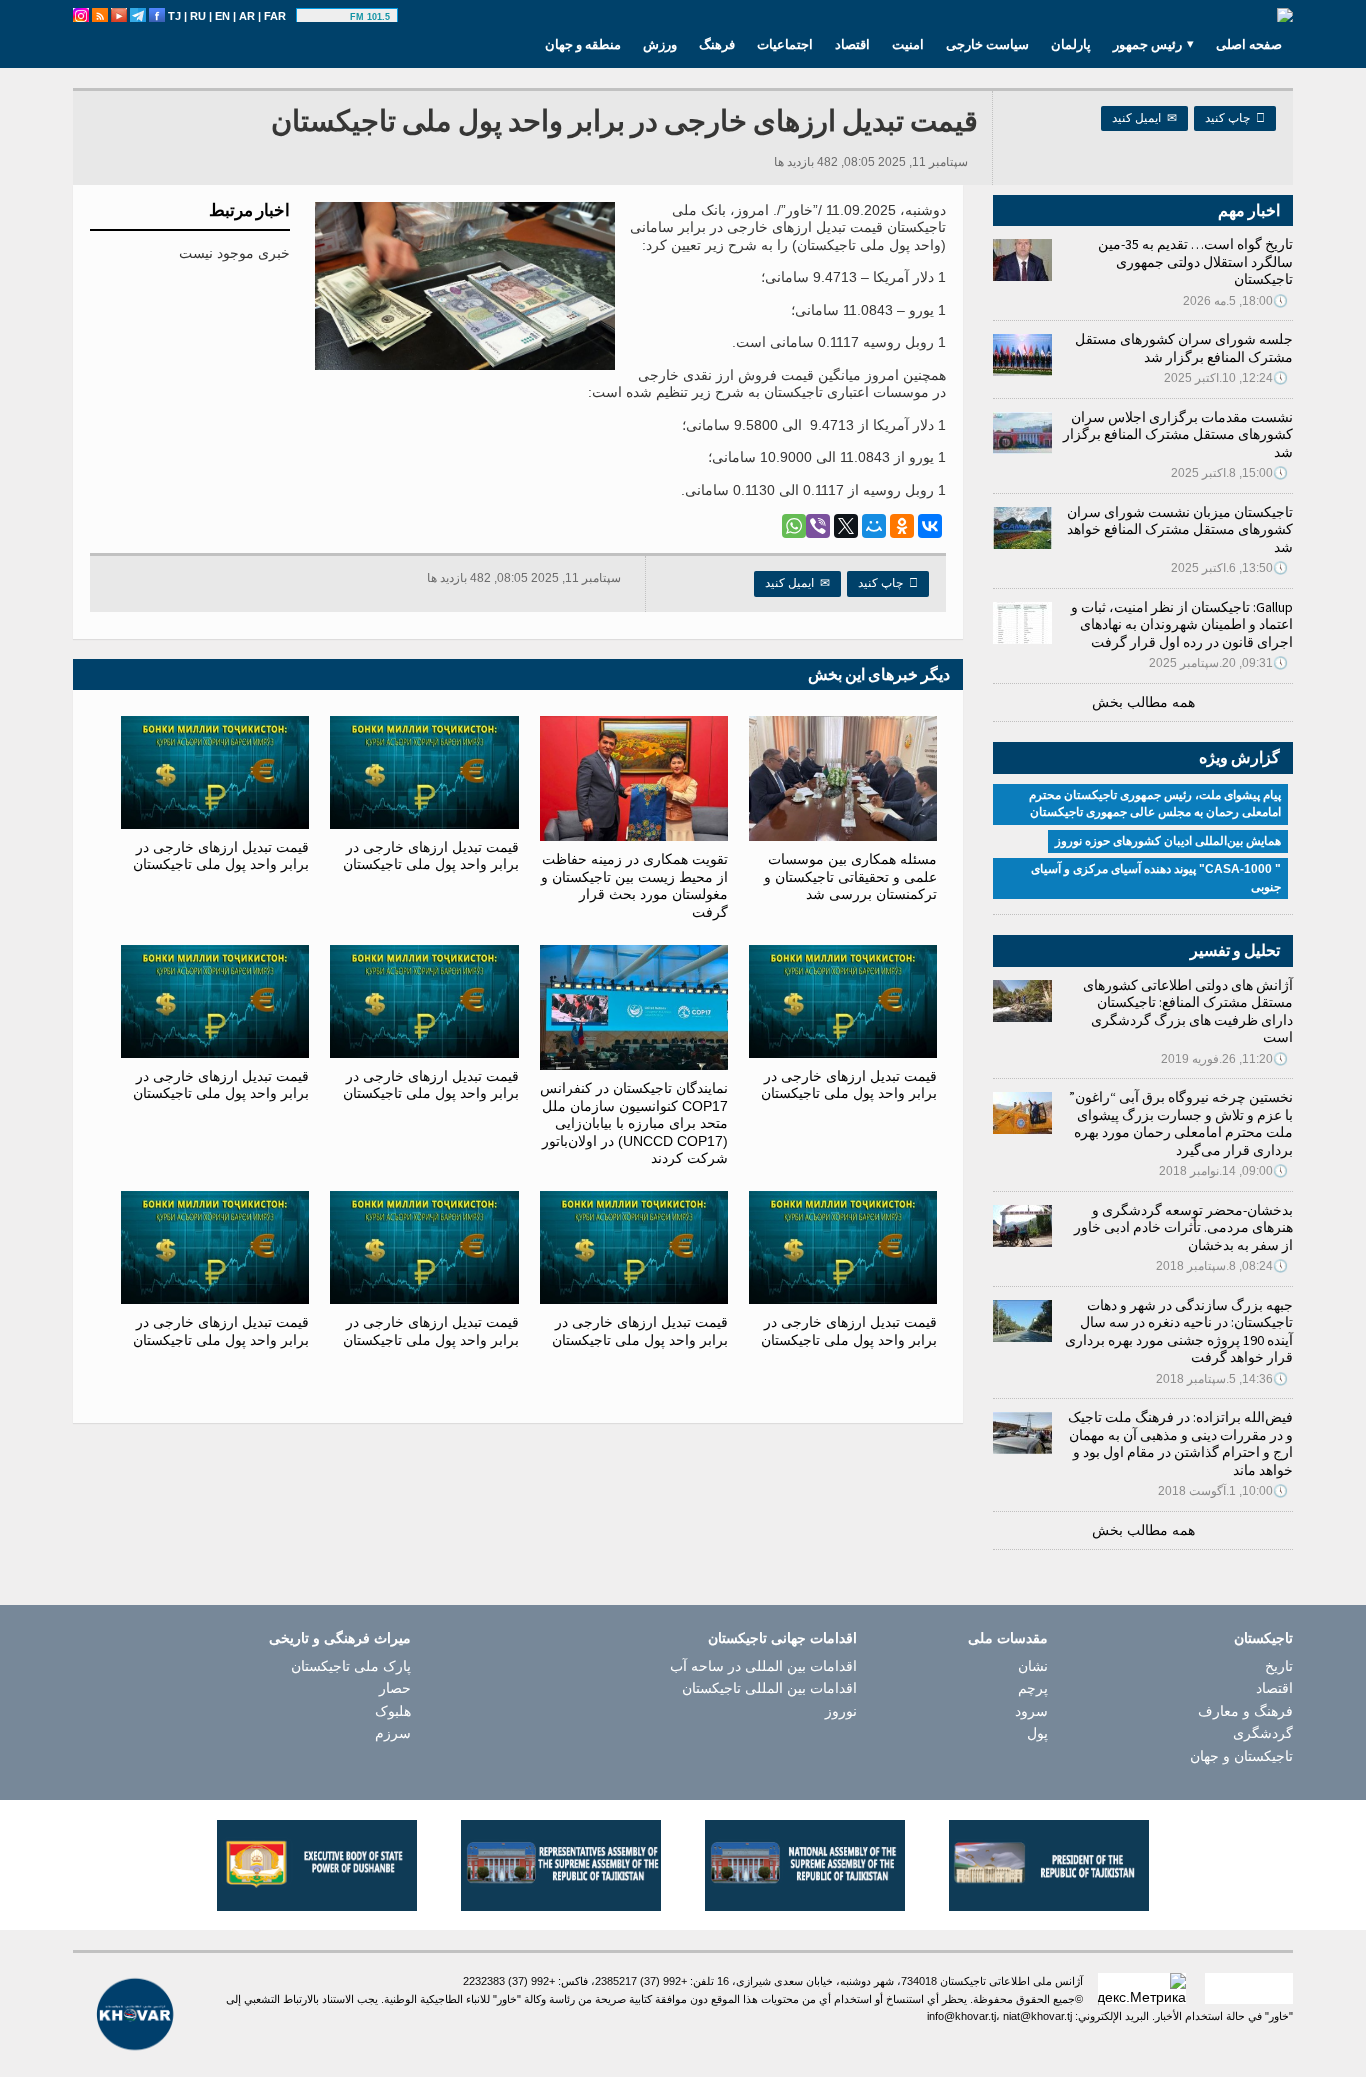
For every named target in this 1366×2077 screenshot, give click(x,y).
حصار (395, 1688)
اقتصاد (852, 44)
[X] (846, 526)
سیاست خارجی (987, 44)
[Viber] (818, 526)
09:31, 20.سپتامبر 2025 (1218, 663)
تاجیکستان (1263, 1638)
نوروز (841, 1711)
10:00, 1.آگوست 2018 (1223, 1491)
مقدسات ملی (1008, 1638)
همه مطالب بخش (1143, 702)
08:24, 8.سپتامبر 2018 (1222, 1266)
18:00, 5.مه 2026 (1235, 301)
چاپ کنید (1235, 118)
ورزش (660, 44)
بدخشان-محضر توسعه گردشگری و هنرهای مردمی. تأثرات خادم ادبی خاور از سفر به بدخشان (1183, 1227)
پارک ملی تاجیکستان (351, 1666)
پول (1037, 1733)
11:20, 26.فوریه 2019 (1224, 1059)
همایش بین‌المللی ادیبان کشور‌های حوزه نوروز (1168, 841)
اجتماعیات (785, 44)
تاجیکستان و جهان (1241, 1756)
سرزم (393, 1733)
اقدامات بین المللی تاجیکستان (769, 1688)
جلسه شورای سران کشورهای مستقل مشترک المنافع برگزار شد (1184, 348)
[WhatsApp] (794, 526)
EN (222, 16)
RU (198, 16)
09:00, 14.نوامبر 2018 (1223, 1171)
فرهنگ (717, 44)
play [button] (326, 17)
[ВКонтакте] (930, 526)
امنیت (908, 44)
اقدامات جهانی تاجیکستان (782, 1638)
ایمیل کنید (1144, 118)
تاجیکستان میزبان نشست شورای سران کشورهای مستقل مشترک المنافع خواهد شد (1180, 529)
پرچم (1033, 1688)
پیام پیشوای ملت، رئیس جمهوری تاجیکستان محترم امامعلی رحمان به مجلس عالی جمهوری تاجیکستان (1155, 804)
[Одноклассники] (902, 526)
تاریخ (1279, 1666)
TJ (174, 16)
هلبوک (393, 1711)
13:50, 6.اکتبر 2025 (1229, 568)
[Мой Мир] (874, 526)
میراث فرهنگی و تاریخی (340, 1638)
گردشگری (1263, 1733)
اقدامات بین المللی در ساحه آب (763, 1666)
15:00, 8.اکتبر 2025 (1229, 473)
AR (247, 16)
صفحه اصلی (1249, 44)
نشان (1033, 1666)
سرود (1031, 1711)
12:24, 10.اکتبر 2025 (1226, 378)
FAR (275, 16)
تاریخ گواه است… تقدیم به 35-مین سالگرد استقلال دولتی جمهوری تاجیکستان (1195, 261)
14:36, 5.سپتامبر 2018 (1222, 1379)
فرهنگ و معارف (1245, 1711)
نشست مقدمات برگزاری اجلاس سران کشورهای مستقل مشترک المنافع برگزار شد (1178, 434)
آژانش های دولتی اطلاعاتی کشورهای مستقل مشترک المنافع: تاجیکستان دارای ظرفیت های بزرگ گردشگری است (1188, 1011)
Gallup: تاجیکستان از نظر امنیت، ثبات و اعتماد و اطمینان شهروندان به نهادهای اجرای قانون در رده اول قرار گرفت (1182, 624)
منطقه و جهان (583, 44)
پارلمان (1071, 44)
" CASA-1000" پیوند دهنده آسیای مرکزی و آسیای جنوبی (1156, 878)
